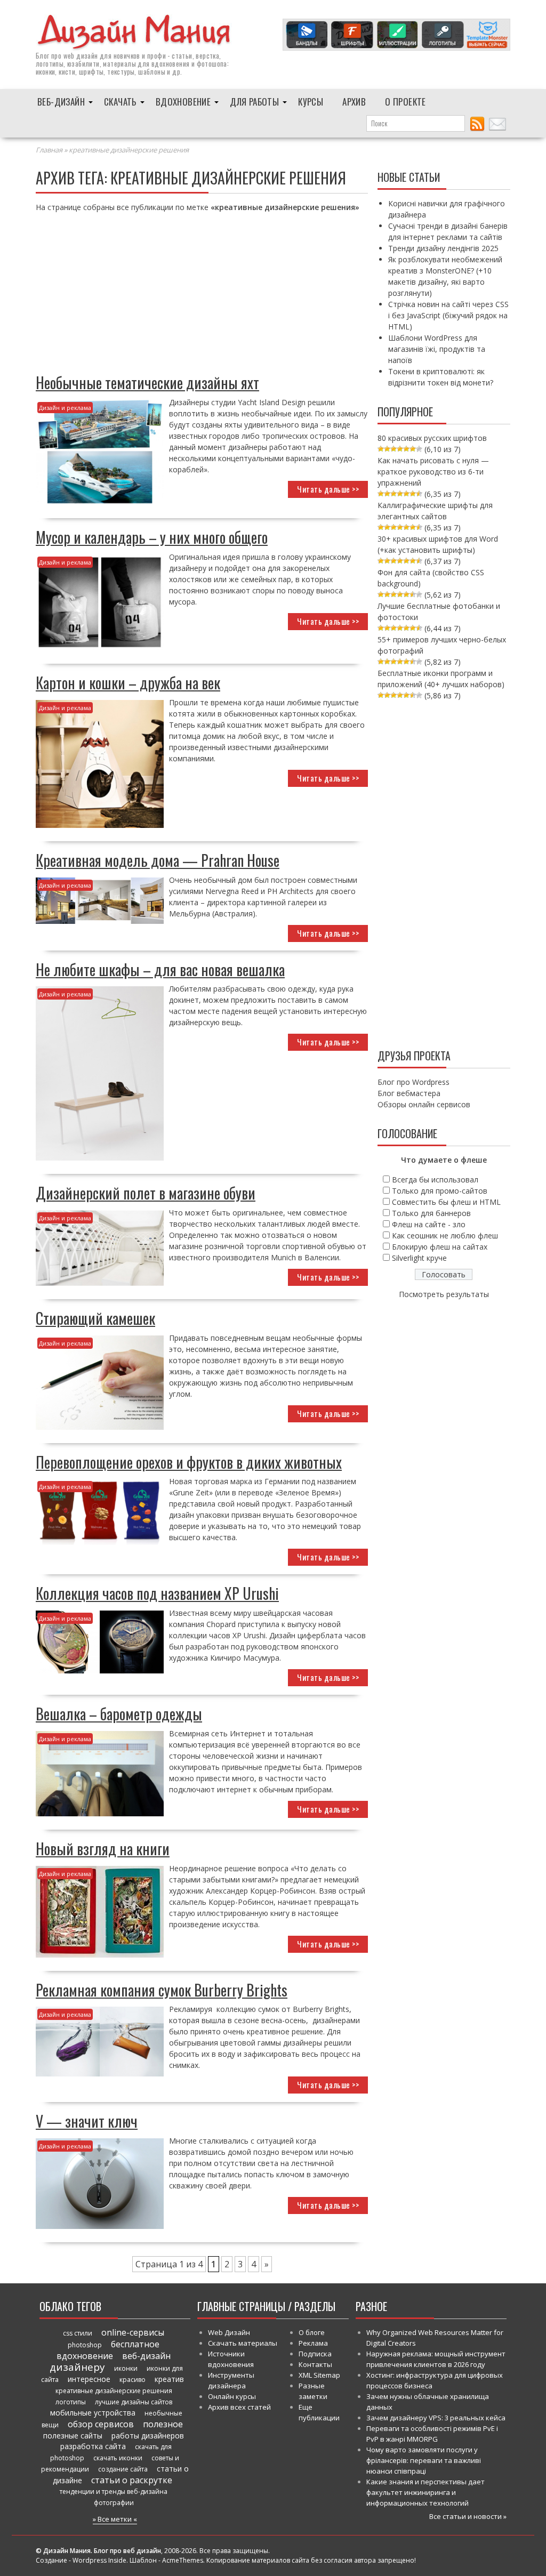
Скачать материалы (243, 2343)
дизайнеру (77, 2367)
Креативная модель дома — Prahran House (158, 860)
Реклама (313, 2343)
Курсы (311, 102)
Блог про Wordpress (413, 1082)
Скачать (120, 102)
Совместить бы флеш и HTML (446, 1202)
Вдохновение (183, 102)
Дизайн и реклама (65, 408)
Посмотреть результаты (444, 1294)
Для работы (254, 102)
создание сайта (123, 2469)
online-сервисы (133, 2332)
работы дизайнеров (148, 2436)
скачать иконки (118, 2458)
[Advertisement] (202, 296)
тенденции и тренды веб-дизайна (114, 2492)
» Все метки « (115, 2519)
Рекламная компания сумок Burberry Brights (162, 1990)
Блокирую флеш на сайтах (440, 1247)
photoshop (85, 2345)
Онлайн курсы (232, 2396)
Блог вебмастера (409, 1093)
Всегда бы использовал (435, 1180)
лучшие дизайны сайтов (134, 2402)
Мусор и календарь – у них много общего (152, 537)
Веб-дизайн (61, 102)
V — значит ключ (87, 2121)
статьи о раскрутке (132, 2480)
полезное (163, 2424)
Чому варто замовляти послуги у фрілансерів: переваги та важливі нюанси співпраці (424, 2460)
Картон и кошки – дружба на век (128, 683)
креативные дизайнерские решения (114, 2391)
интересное (89, 2379)
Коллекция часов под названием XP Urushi (157, 1593)
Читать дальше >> (328, 489)
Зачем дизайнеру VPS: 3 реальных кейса (436, 2418)
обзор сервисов (101, 2424)
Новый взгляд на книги (103, 1849)
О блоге (312, 2332)
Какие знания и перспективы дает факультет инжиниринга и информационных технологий (425, 2492)
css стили (78, 2333)
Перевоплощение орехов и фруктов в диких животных (189, 1462)
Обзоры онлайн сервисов (424, 1104)
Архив (354, 102)
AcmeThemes (183, 2560)
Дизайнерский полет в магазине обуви (146, 1193)
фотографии (114, 2503)
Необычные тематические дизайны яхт (147, 383)
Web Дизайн (229, 2332)
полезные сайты (73, 2436)
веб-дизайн (146, 2356)
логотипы (71, 2402)
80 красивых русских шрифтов (432, 438)
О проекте (406, 102)
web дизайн (81, 55)
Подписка (315, 2354)
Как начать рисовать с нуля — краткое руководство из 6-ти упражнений (433, 472)
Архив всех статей (239, 2407)
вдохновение (85, 2356)
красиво (133, 2380)
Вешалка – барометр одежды (119, 1714)
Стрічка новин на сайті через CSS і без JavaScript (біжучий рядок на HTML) (448, 315)
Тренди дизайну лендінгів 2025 (443, 248)
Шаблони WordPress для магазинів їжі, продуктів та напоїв (437, 349)
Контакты (315, 2364)
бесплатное (135, 2344)
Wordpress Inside (99, 2560)
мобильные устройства (93, 2413)
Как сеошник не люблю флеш (445, 1235)
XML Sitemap (319, 2375)
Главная (49, 150)
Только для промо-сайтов (440, 1191)
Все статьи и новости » (468, 2516)
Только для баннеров (431, 1213)
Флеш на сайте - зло (429, 1224)
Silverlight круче (419, 1258)
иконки (126, 2368)
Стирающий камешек (95, 1318)
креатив (169, 2379)
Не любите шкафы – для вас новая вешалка (160, 969)
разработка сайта (93, 2446)
